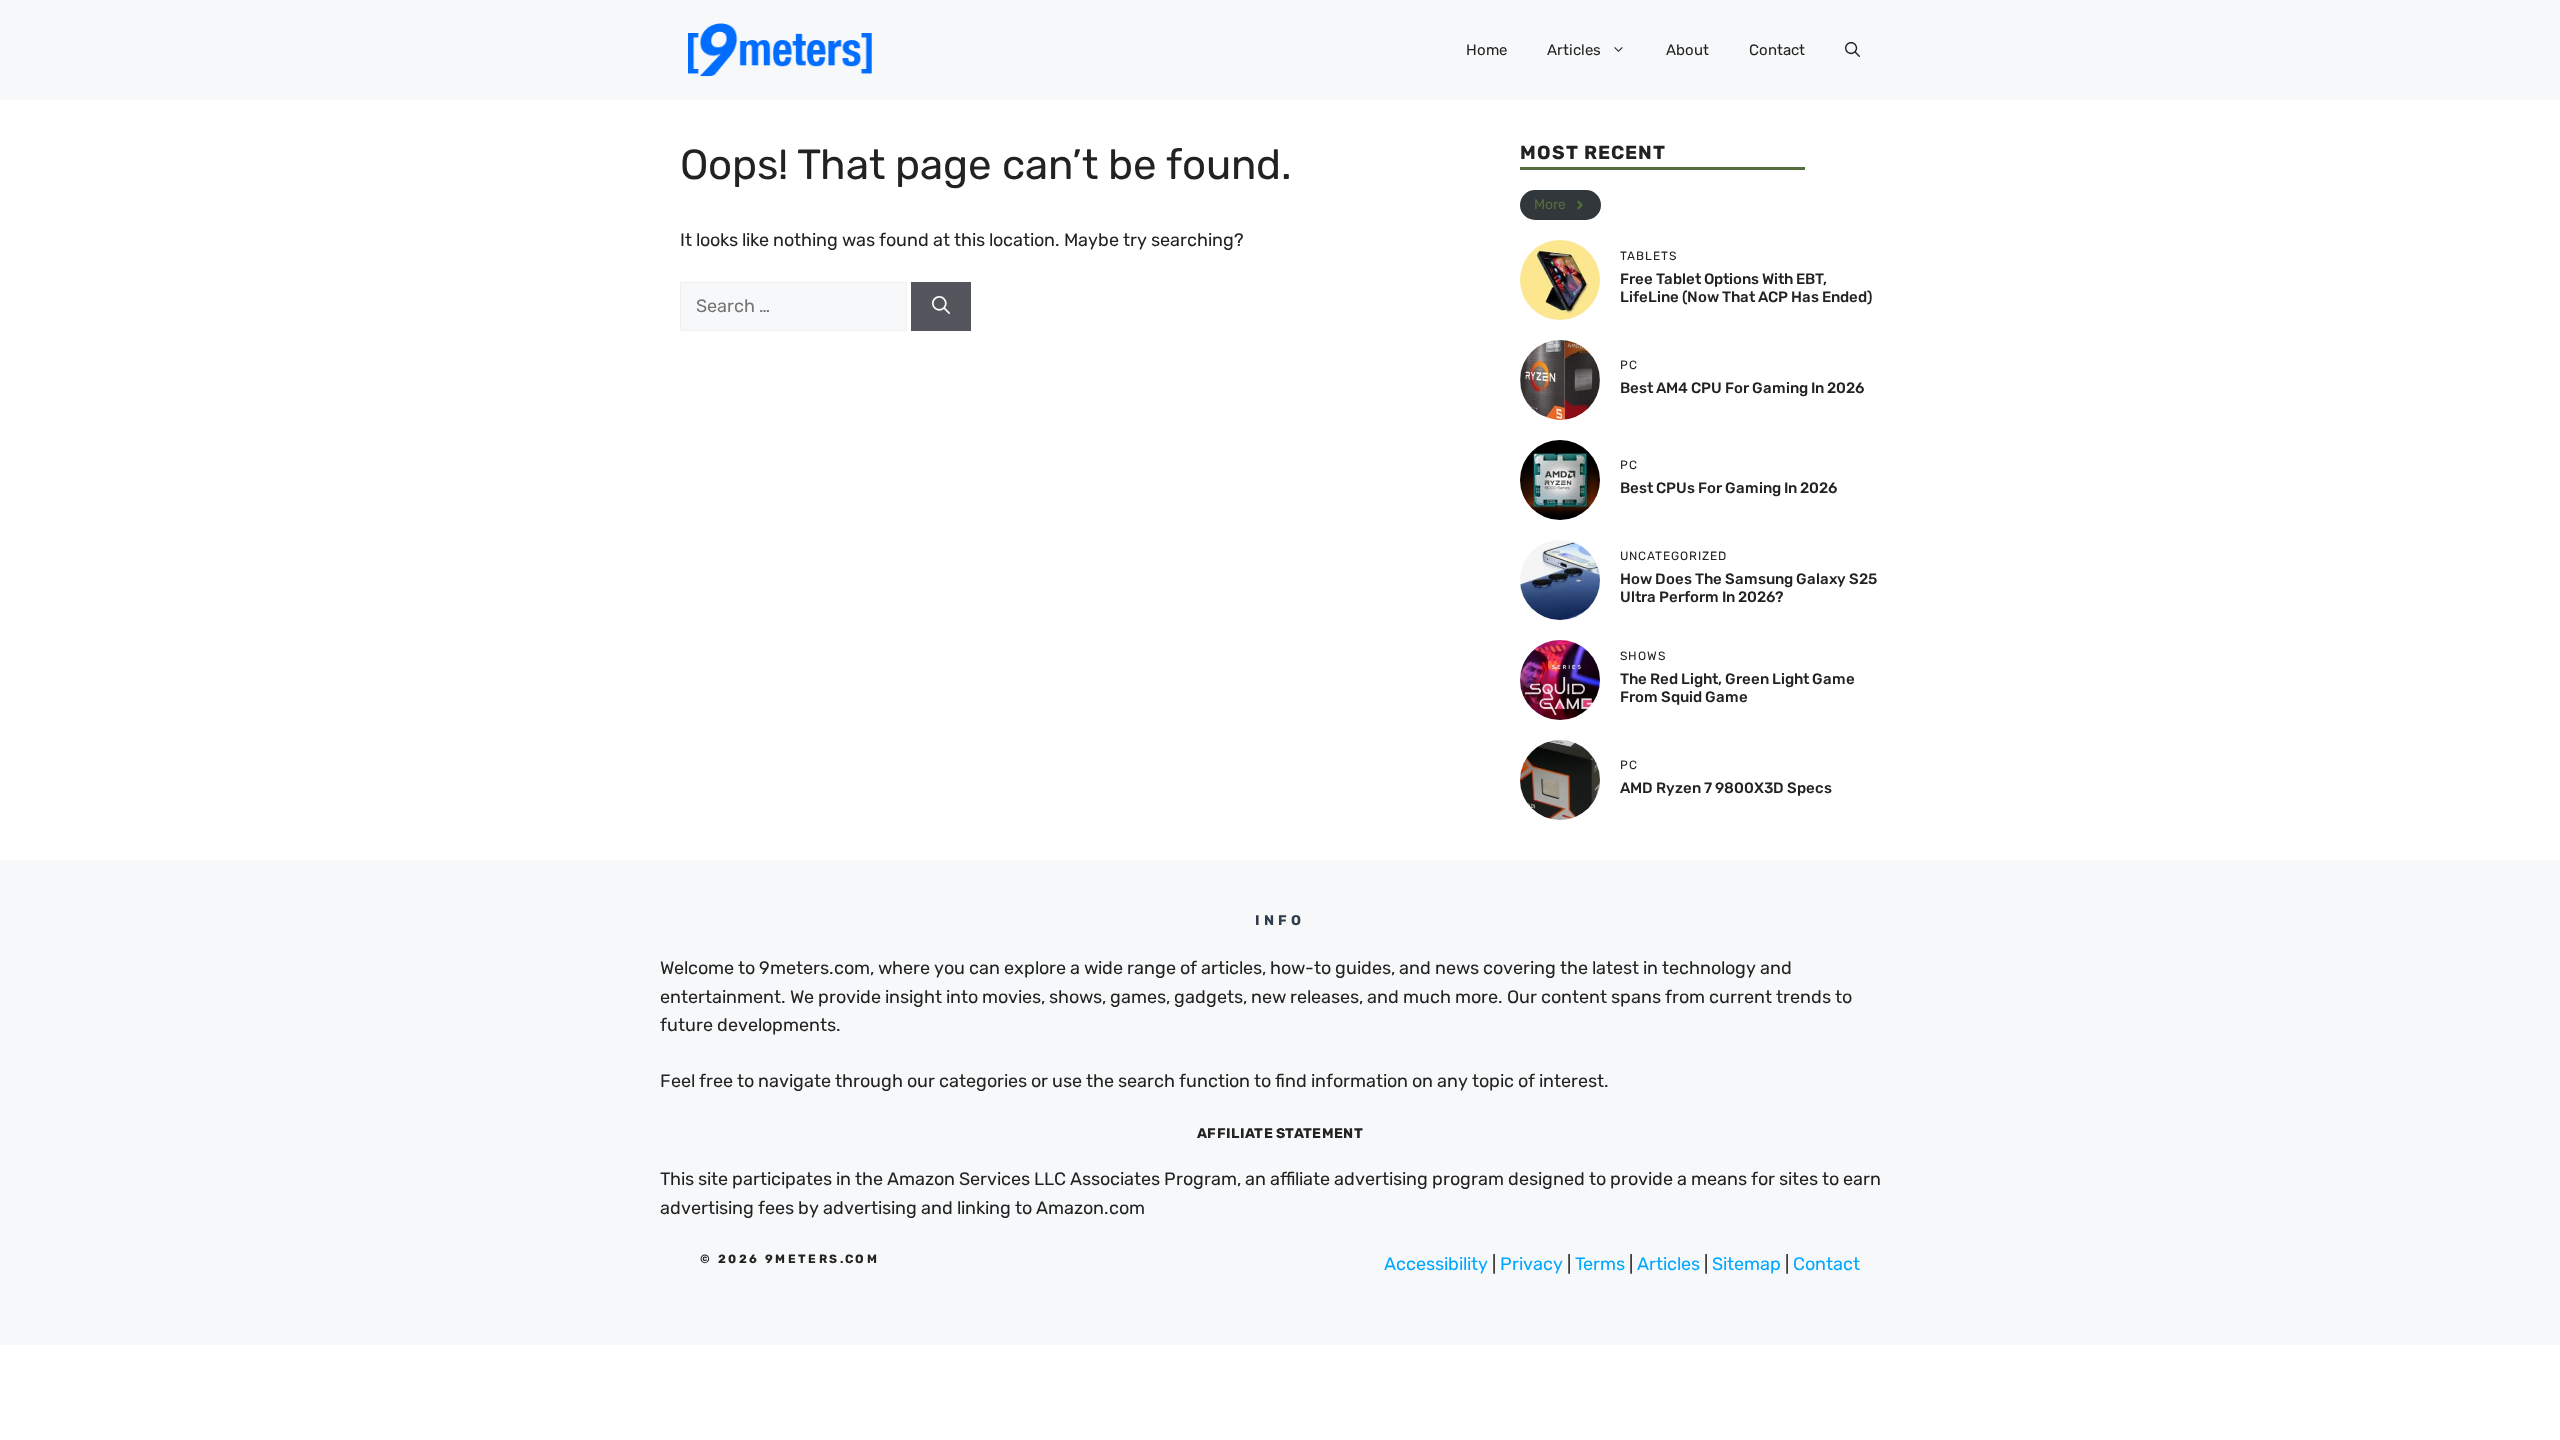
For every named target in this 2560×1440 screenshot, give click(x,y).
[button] (1852, 50)
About (1687, 50)
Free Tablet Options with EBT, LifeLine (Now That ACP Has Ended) (1746, 288)
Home (1486, 50)
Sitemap (1746, 1264)
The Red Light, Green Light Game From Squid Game (1737, 688)
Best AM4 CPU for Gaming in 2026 (1742, 388)
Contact (1777, 50)
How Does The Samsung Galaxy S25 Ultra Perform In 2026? (1748, 588)
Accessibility (1436, 1264)
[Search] (941, 306)
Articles (1574, 50)
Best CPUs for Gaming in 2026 (1728, 488)
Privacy (1531, 1264)
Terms (1600, 1264)
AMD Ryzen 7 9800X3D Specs (1726, 788)
